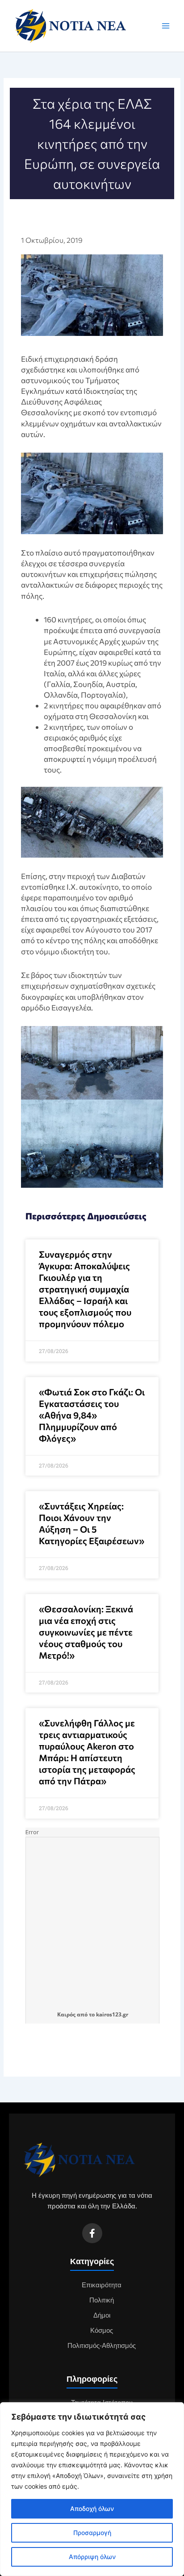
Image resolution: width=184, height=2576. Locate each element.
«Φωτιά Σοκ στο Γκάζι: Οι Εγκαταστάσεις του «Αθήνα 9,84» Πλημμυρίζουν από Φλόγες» (92, 1415)
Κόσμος (102, 2331)
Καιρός (66, 2014)
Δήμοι (102, 2315)
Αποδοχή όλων (92, 2509)
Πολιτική (102, 2300)
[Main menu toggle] (166, 26)
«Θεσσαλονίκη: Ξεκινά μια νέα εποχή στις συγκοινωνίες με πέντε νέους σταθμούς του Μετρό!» (86, 1632)
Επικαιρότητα (102, 2285)
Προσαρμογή (92, 2533)
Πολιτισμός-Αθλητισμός (102, 2346)
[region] (92, 2489)
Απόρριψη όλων (92, 2557)
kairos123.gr (112, 2014)
